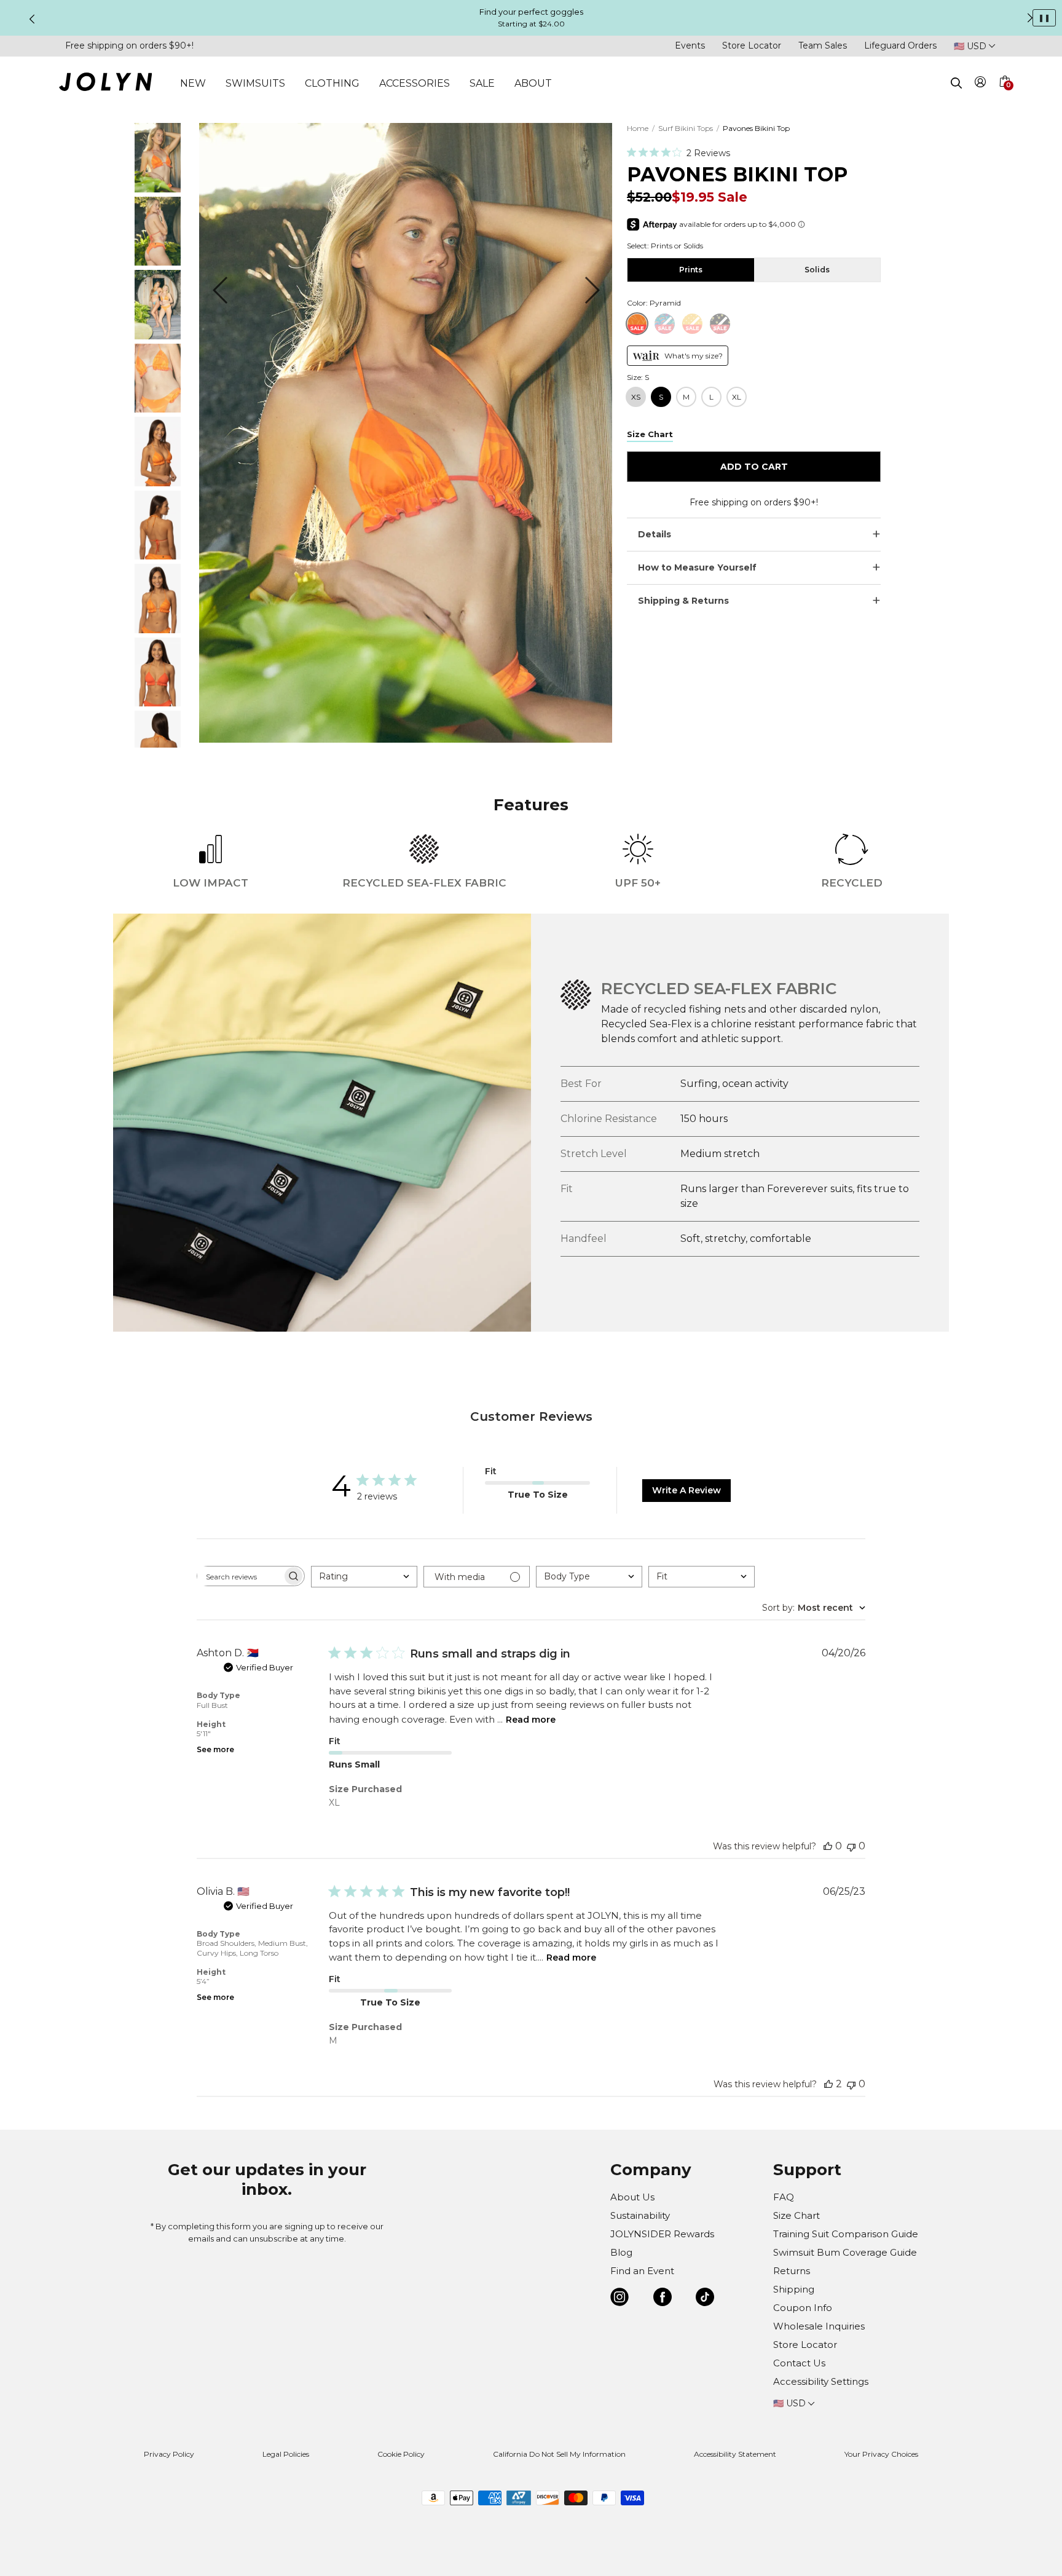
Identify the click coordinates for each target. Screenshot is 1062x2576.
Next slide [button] (1030, 18)
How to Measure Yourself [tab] (697, 567)
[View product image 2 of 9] (158, 262)
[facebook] (663, 2299)
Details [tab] (655, 534)
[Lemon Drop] (720, 324)
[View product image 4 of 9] (158, 409)
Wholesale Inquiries (819, 2326)
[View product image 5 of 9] (158, 483)
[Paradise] (665, 324)
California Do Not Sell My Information (559, 2454)
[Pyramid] (637, 324)
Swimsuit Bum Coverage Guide (845, 2252)
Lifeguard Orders (900, 45)
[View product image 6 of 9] (158, 556)
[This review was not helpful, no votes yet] (851, 1846)
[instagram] (619, 2299)
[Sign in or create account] (981, 84)
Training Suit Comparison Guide (846, 2234)
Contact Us (799, 2363)
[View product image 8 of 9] (158, 703)
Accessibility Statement (735, 2454)
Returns (792, 2271)
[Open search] (956, 83)
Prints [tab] (691, 270)
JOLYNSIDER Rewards (662, 2234)
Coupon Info (803, 2308)
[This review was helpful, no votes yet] (828, 1846)
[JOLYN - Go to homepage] (105, 84)
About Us (632, 2197)
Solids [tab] (817, 270)
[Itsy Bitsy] (692, 324)
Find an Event (642, 2271)
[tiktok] (705, 2299)
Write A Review (686, 1490)
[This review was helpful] (828, 2084)
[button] (1004, 96)
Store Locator (752, 45)
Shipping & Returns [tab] (683, 601)
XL (737, 397)
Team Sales (823, 45)
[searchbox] (240, 1576)
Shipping (794, 2289)
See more (215, 1749)
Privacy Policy (169, 2454)
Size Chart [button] (650, 434)
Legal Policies (286, 2454)
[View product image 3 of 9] (158, 336)
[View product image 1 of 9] (158, 189)
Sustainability (640, 2215)
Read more (531, 1720)
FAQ (784, 2197)
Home (638, 128)
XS (636, 397)
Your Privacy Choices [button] (881, 2454)
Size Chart (796, 2215)
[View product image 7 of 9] (158, 630)
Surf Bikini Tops (686, 128)
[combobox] (364, 1577)
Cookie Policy (401, 2454)
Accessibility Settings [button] (821, 2381)
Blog (621, 2252)
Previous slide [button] (32, 19)
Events (690, 45)
